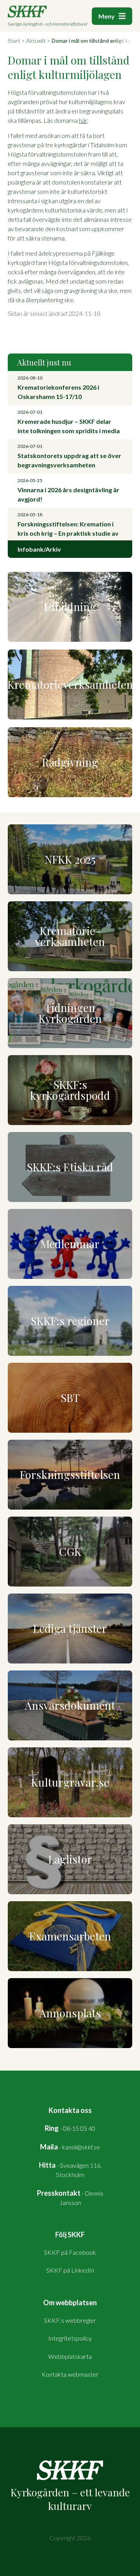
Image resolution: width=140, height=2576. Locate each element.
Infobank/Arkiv (39, 549)
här (83, 120)
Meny (107, 16)
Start (14, 41)
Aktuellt (36, 41)
